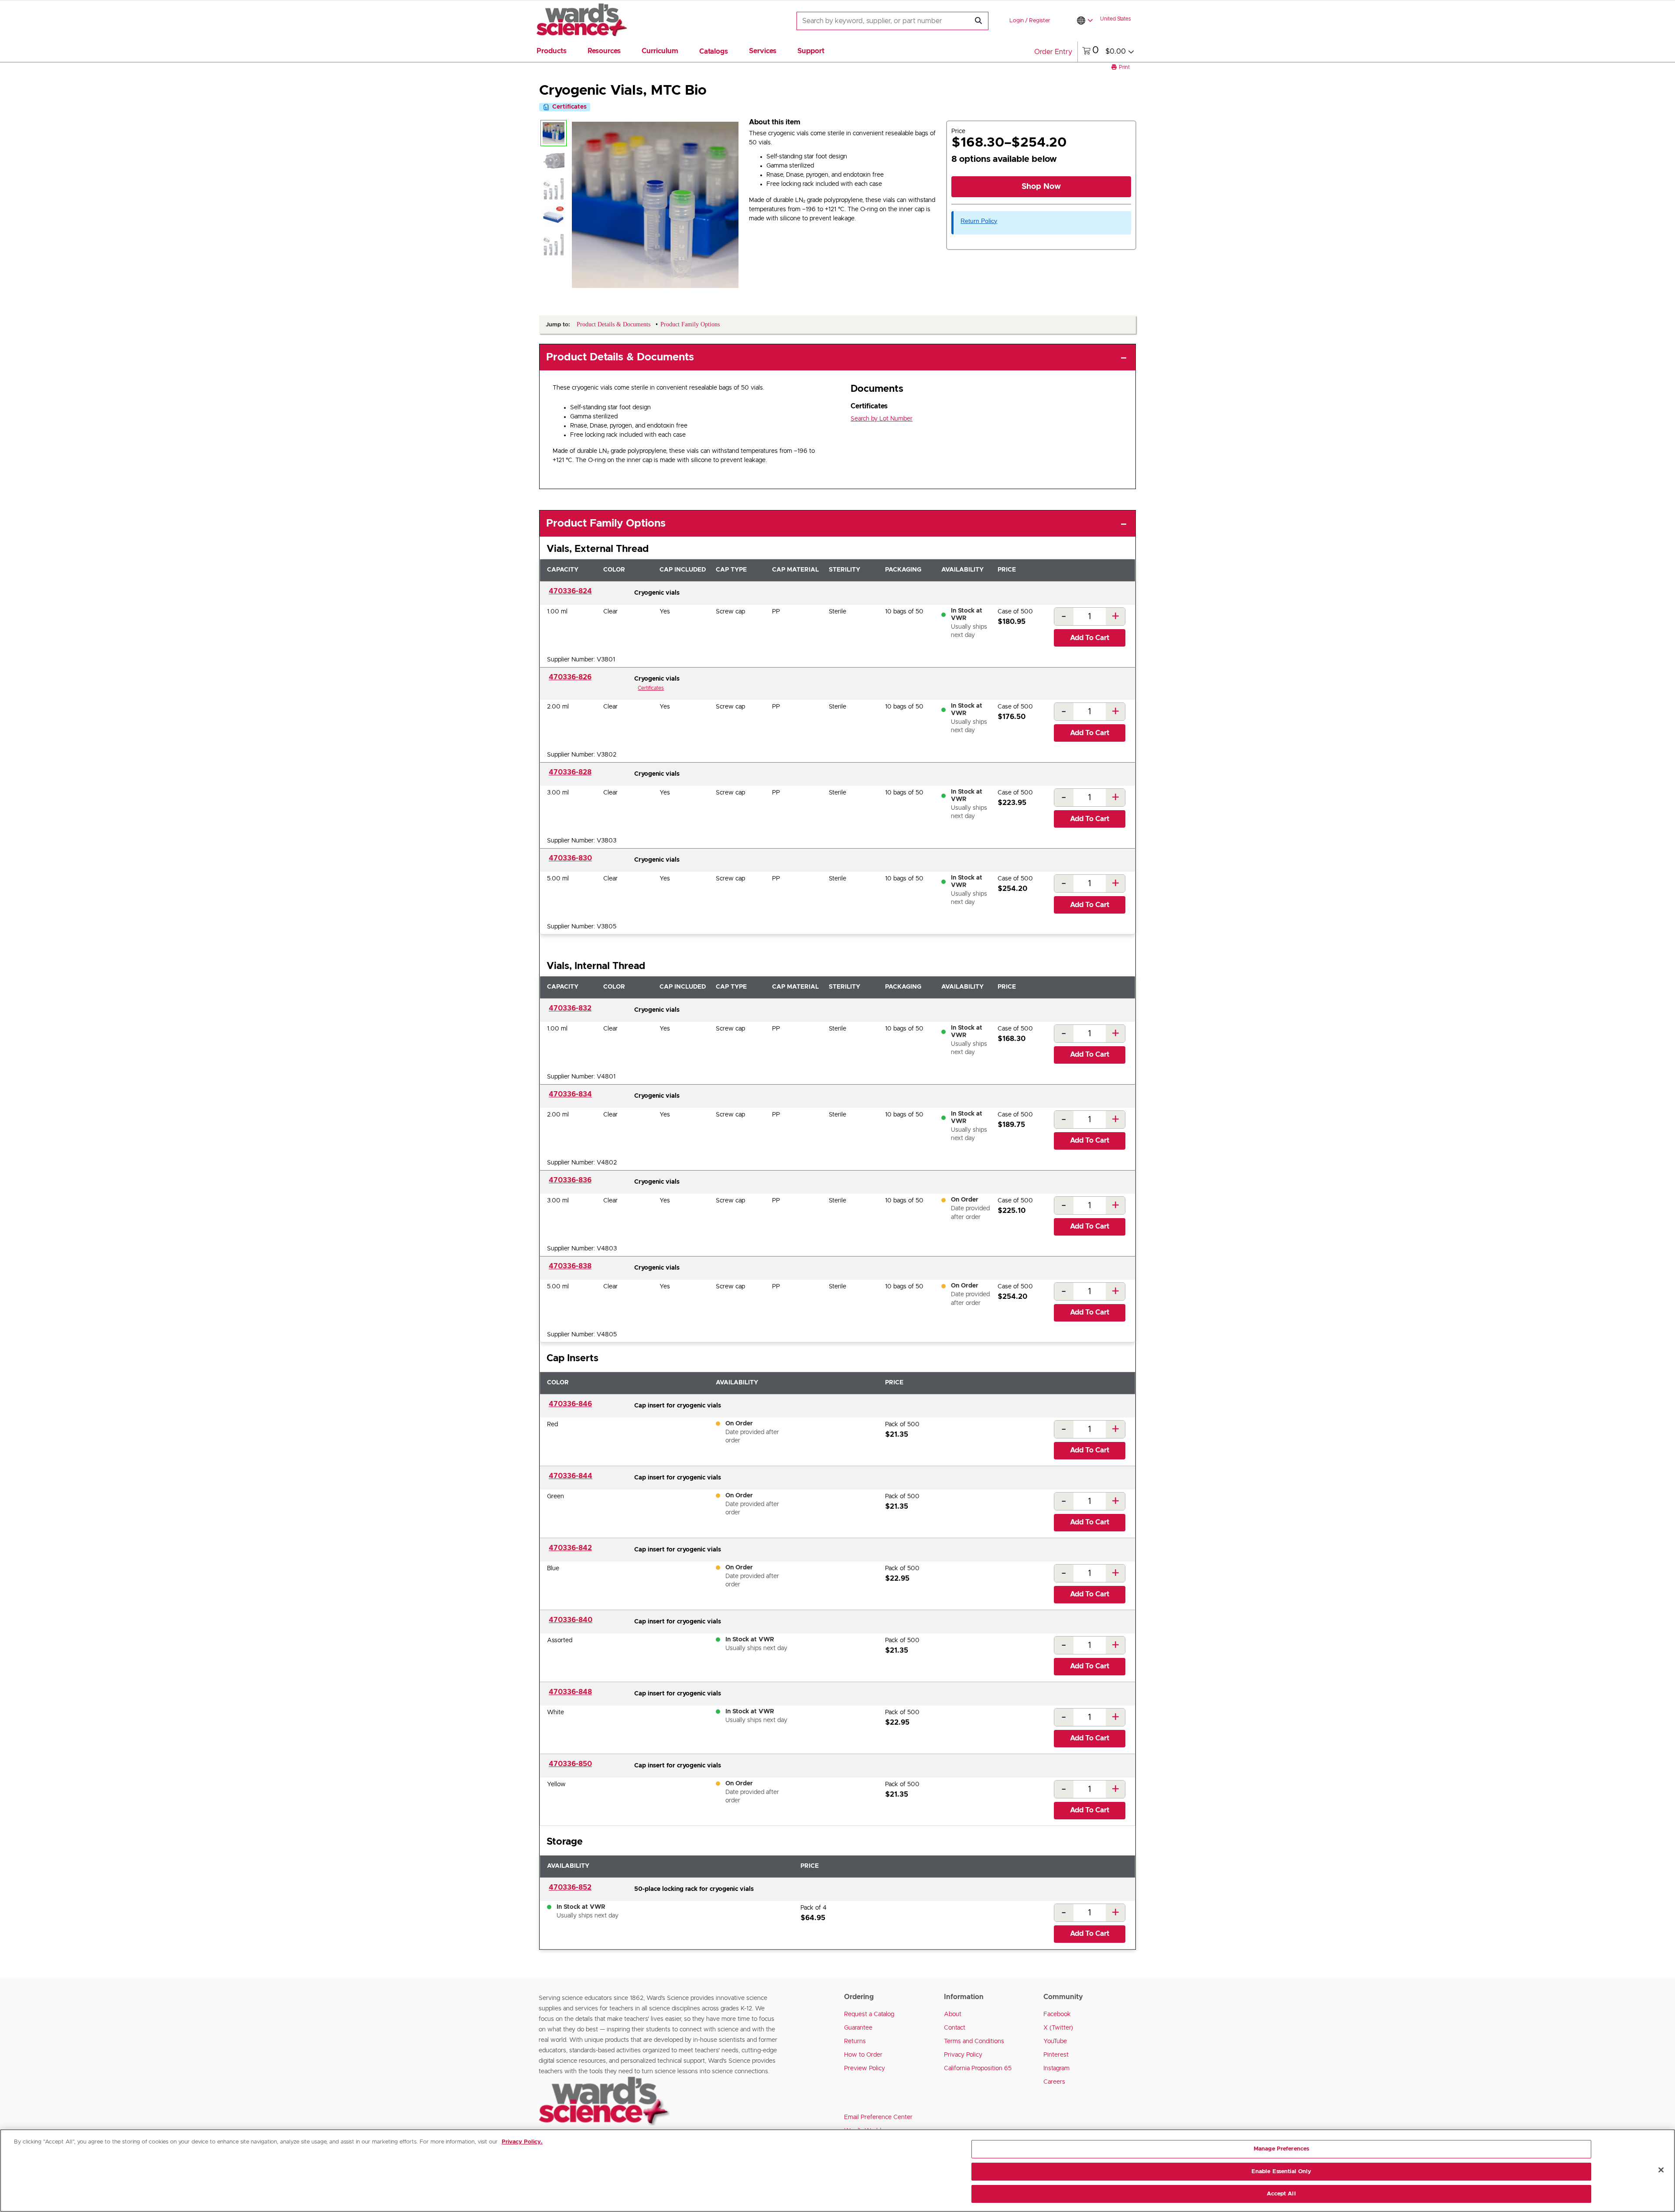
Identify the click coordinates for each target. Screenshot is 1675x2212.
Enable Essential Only (1282, 2172)
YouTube (1055, 2041)
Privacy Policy (963, 2055)
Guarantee (858, 2028)
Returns (855, 2041)
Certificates (651, 688)
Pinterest (1056, 2055)
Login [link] (1017, 21)
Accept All (1281, 2194)
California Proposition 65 (978, 2068)
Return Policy (979, 221)
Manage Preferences (1281, 2149)
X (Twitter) (1058, 2028)
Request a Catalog (869, 2014)
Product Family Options (606, 524)
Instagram (1056, 2068)
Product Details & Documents (620, 357)
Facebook (1057, 2014)
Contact (955, 2028)
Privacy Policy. (522, 2142)
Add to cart (1090, 638)
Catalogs (714, 51)
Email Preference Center (878, 2117)
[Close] (1661, 2170)
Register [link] (1040, 21)
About (953, 2014)
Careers (1054, 2082)
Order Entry (1053, 52)
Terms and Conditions (974, 2041)
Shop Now (1041, 187)
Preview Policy (865, 2068)
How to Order (863, 2055)
